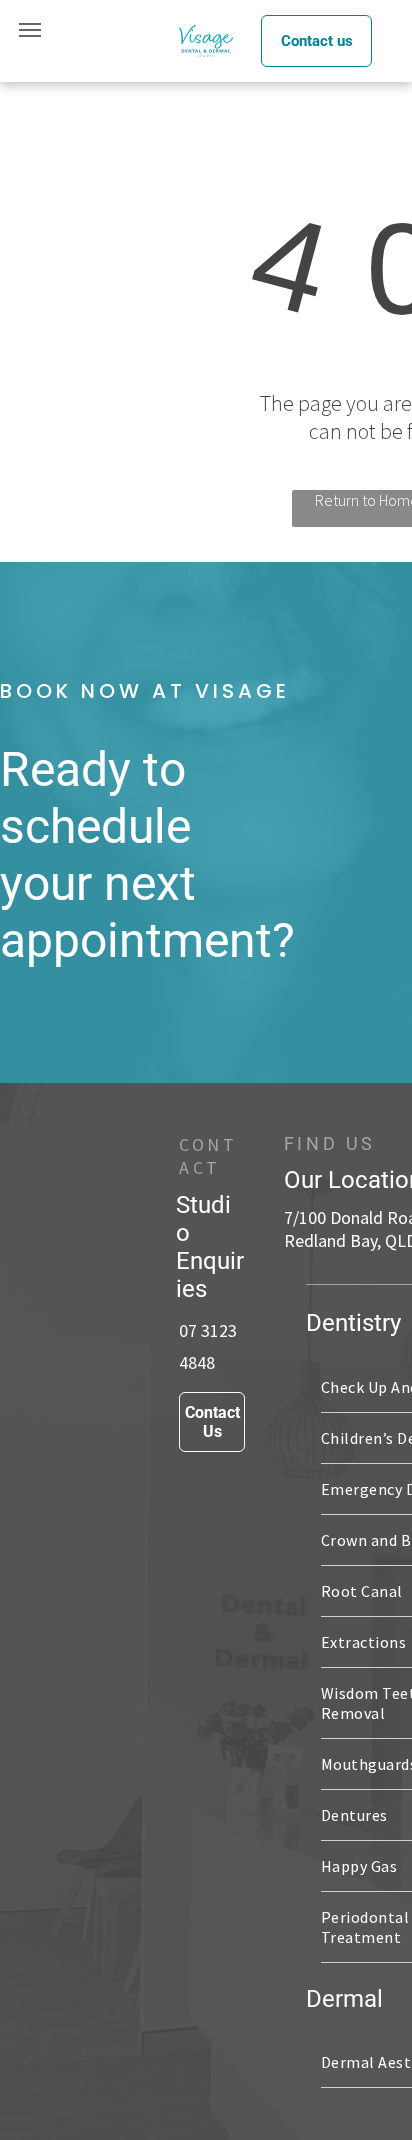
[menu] (30, 30)
